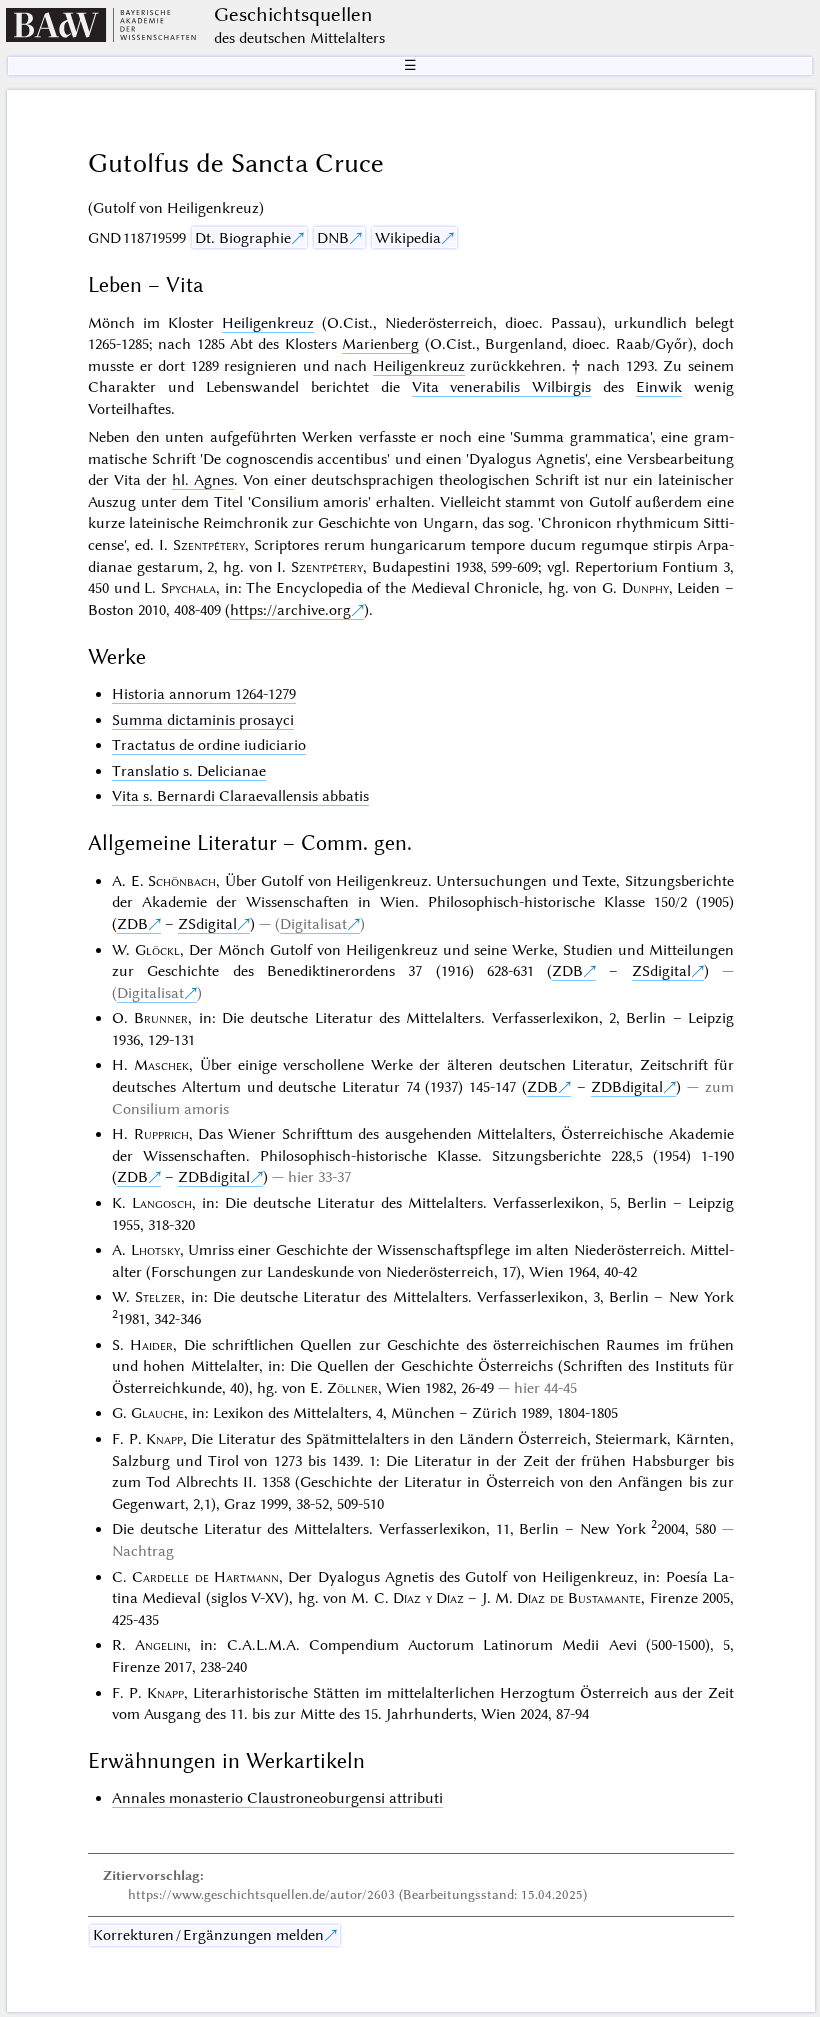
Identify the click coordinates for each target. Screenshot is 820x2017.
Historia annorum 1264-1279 (204, 694)
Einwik (659, 387)
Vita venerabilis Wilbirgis (502, 387)
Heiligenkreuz (268, 323)
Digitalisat (313, 924)
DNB (333, 238)
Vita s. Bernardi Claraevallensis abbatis (240, 796)
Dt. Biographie (243, 238)
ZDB (132, 924)
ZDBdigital (627, 1087)
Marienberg (380, 344)
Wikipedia (408, 238)
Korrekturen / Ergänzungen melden (208, 1935)
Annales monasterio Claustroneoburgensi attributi (277, 1798)
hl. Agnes (203, 480)
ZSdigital (207, 924)
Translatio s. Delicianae (189, 771)
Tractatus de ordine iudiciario (209, 745)
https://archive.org (290, 610)
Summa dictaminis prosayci (203, 720)
